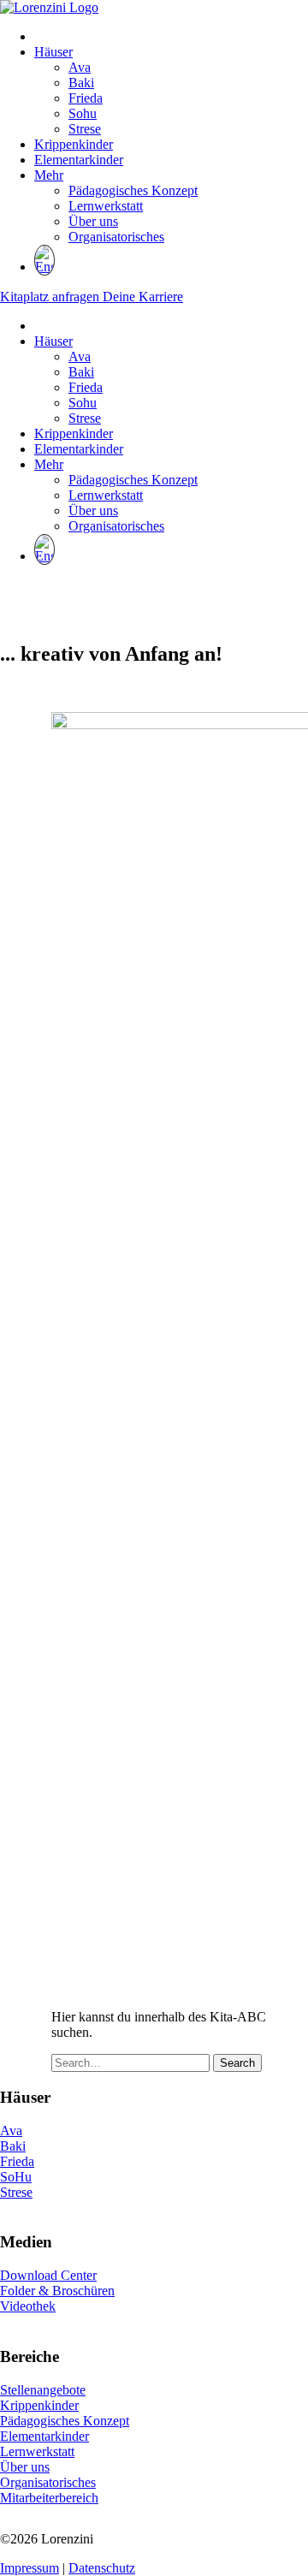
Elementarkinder (79, 160)
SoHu (16, 2177)
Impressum (30, 2568)
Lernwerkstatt (106, 206)
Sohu (83, 113)
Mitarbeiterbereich (49, 2498)
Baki (81, 83)
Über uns (93, 221)
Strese (85, 129)
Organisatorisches (116, 237)
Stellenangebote (43, 2390)
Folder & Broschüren (57, 2291)
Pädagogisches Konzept (133, 190)
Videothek (28, 2306)
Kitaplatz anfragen (51, 297)
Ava (80, 67)
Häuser (53, 52)
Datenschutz (102, 2568)
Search (237, 2063)
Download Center (48, 2275)
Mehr (49, 175)
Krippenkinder (74, 144)
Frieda (86, 98)
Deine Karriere (143, 297)
